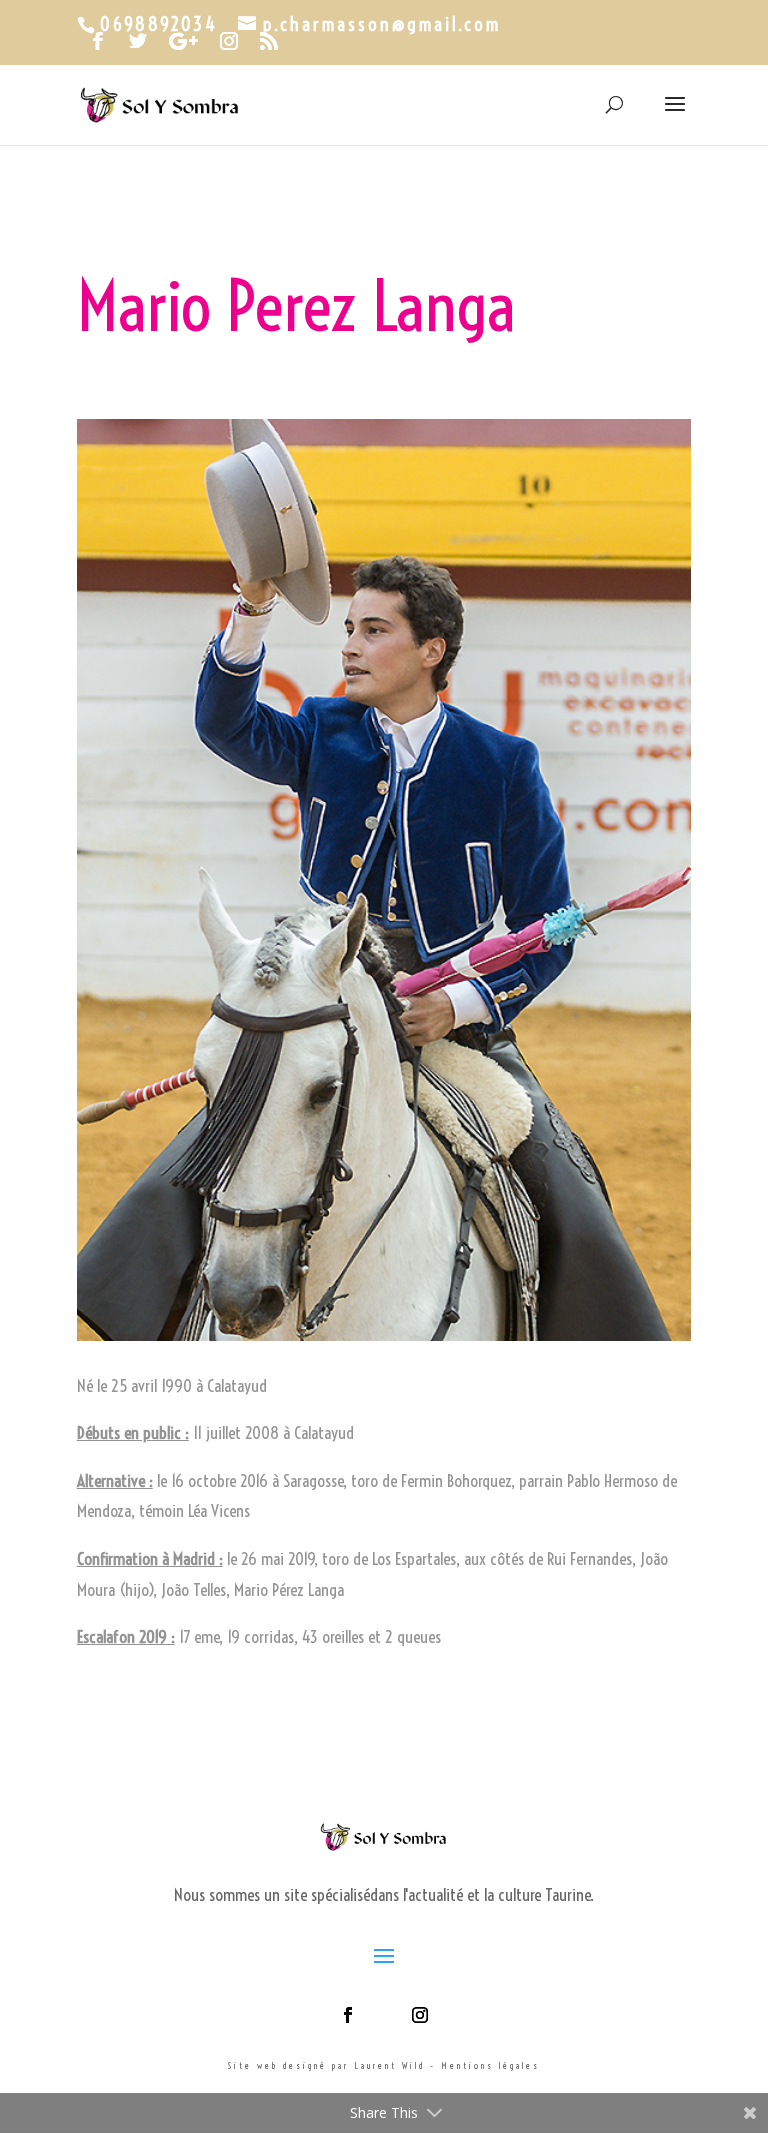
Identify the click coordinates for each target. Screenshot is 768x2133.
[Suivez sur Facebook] (348, 2015)
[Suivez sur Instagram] (420, 2015)
